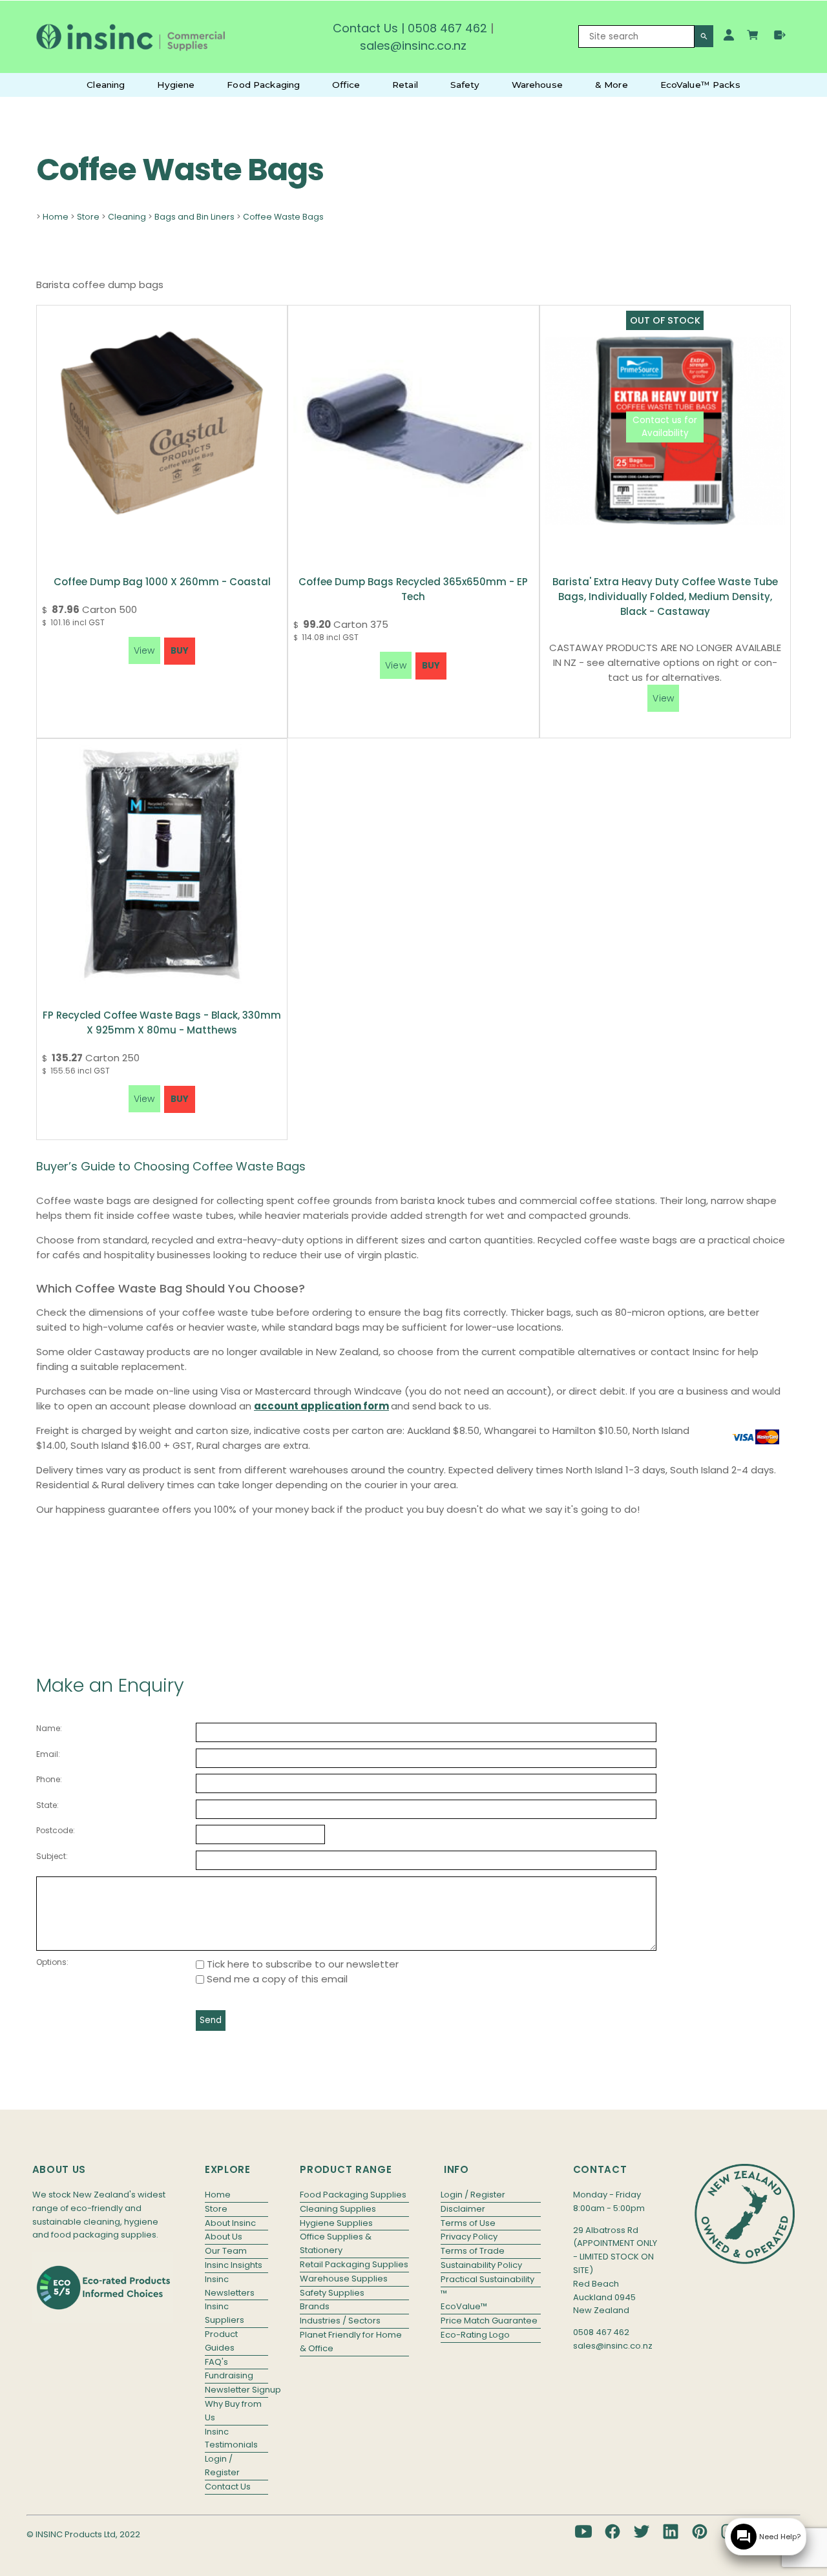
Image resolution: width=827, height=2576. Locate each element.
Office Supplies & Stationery (336, 2243)
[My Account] (729, 35)
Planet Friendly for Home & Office (351, 2342)
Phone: (49, 1779)
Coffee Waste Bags (283, 217)
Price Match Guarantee (489, 2321)
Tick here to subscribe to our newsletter (301, 1964)
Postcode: (56, 1830)
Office (346, 85)
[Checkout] (780, 35)
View (663, 698)
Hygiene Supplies (336, 2223)
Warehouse (537, 85)
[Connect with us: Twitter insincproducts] (642, 2531)
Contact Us (365, 28)
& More (612, 85)
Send (211, 2020)
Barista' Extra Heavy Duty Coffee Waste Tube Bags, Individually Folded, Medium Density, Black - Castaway (665, 597)
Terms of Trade (473, 2251)
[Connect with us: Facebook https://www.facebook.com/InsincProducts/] (612, 2531)
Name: (49, 1728)
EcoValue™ (464, 2306)
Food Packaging (263, 85)
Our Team (226, 2251)
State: (47, 1805)
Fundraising (229, 2375)
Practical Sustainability (487, 2279)
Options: (52, 1962)
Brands (315, 2306)
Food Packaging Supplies (353, 2195)
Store (88, 217)
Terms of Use (468, 2223)
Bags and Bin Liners (194, 217)
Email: (48, 1754)
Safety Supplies (332, 2293)
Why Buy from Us (233, 2411)
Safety (465, 85)
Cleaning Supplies (338, 2209)
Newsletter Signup (236, 2390)
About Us (224, 2237)
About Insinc (230, 2223)
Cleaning (106, 85)
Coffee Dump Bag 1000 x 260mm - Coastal (162, 582)
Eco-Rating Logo (475, 2335)
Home (56, 217)
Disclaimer (463, 2209)
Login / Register (222, 2466)
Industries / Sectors (340, 2321)
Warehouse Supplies (344, 2279)
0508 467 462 (447, 28)
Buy (180, 651)
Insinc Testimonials (231, 2438)
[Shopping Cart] (754, 37)
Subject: (52, 1856)
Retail (405, 85)
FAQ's (216, 2362)
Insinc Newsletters (230, 2286)
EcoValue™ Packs (700, 85)
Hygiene (176, 85)
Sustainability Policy (481, 2265)
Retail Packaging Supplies (354, 2264)
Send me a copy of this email (276, 1979)
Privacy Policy (469, 2237)
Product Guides (221, 2341)
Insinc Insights (234, 2265)
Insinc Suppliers (225, 2313)
